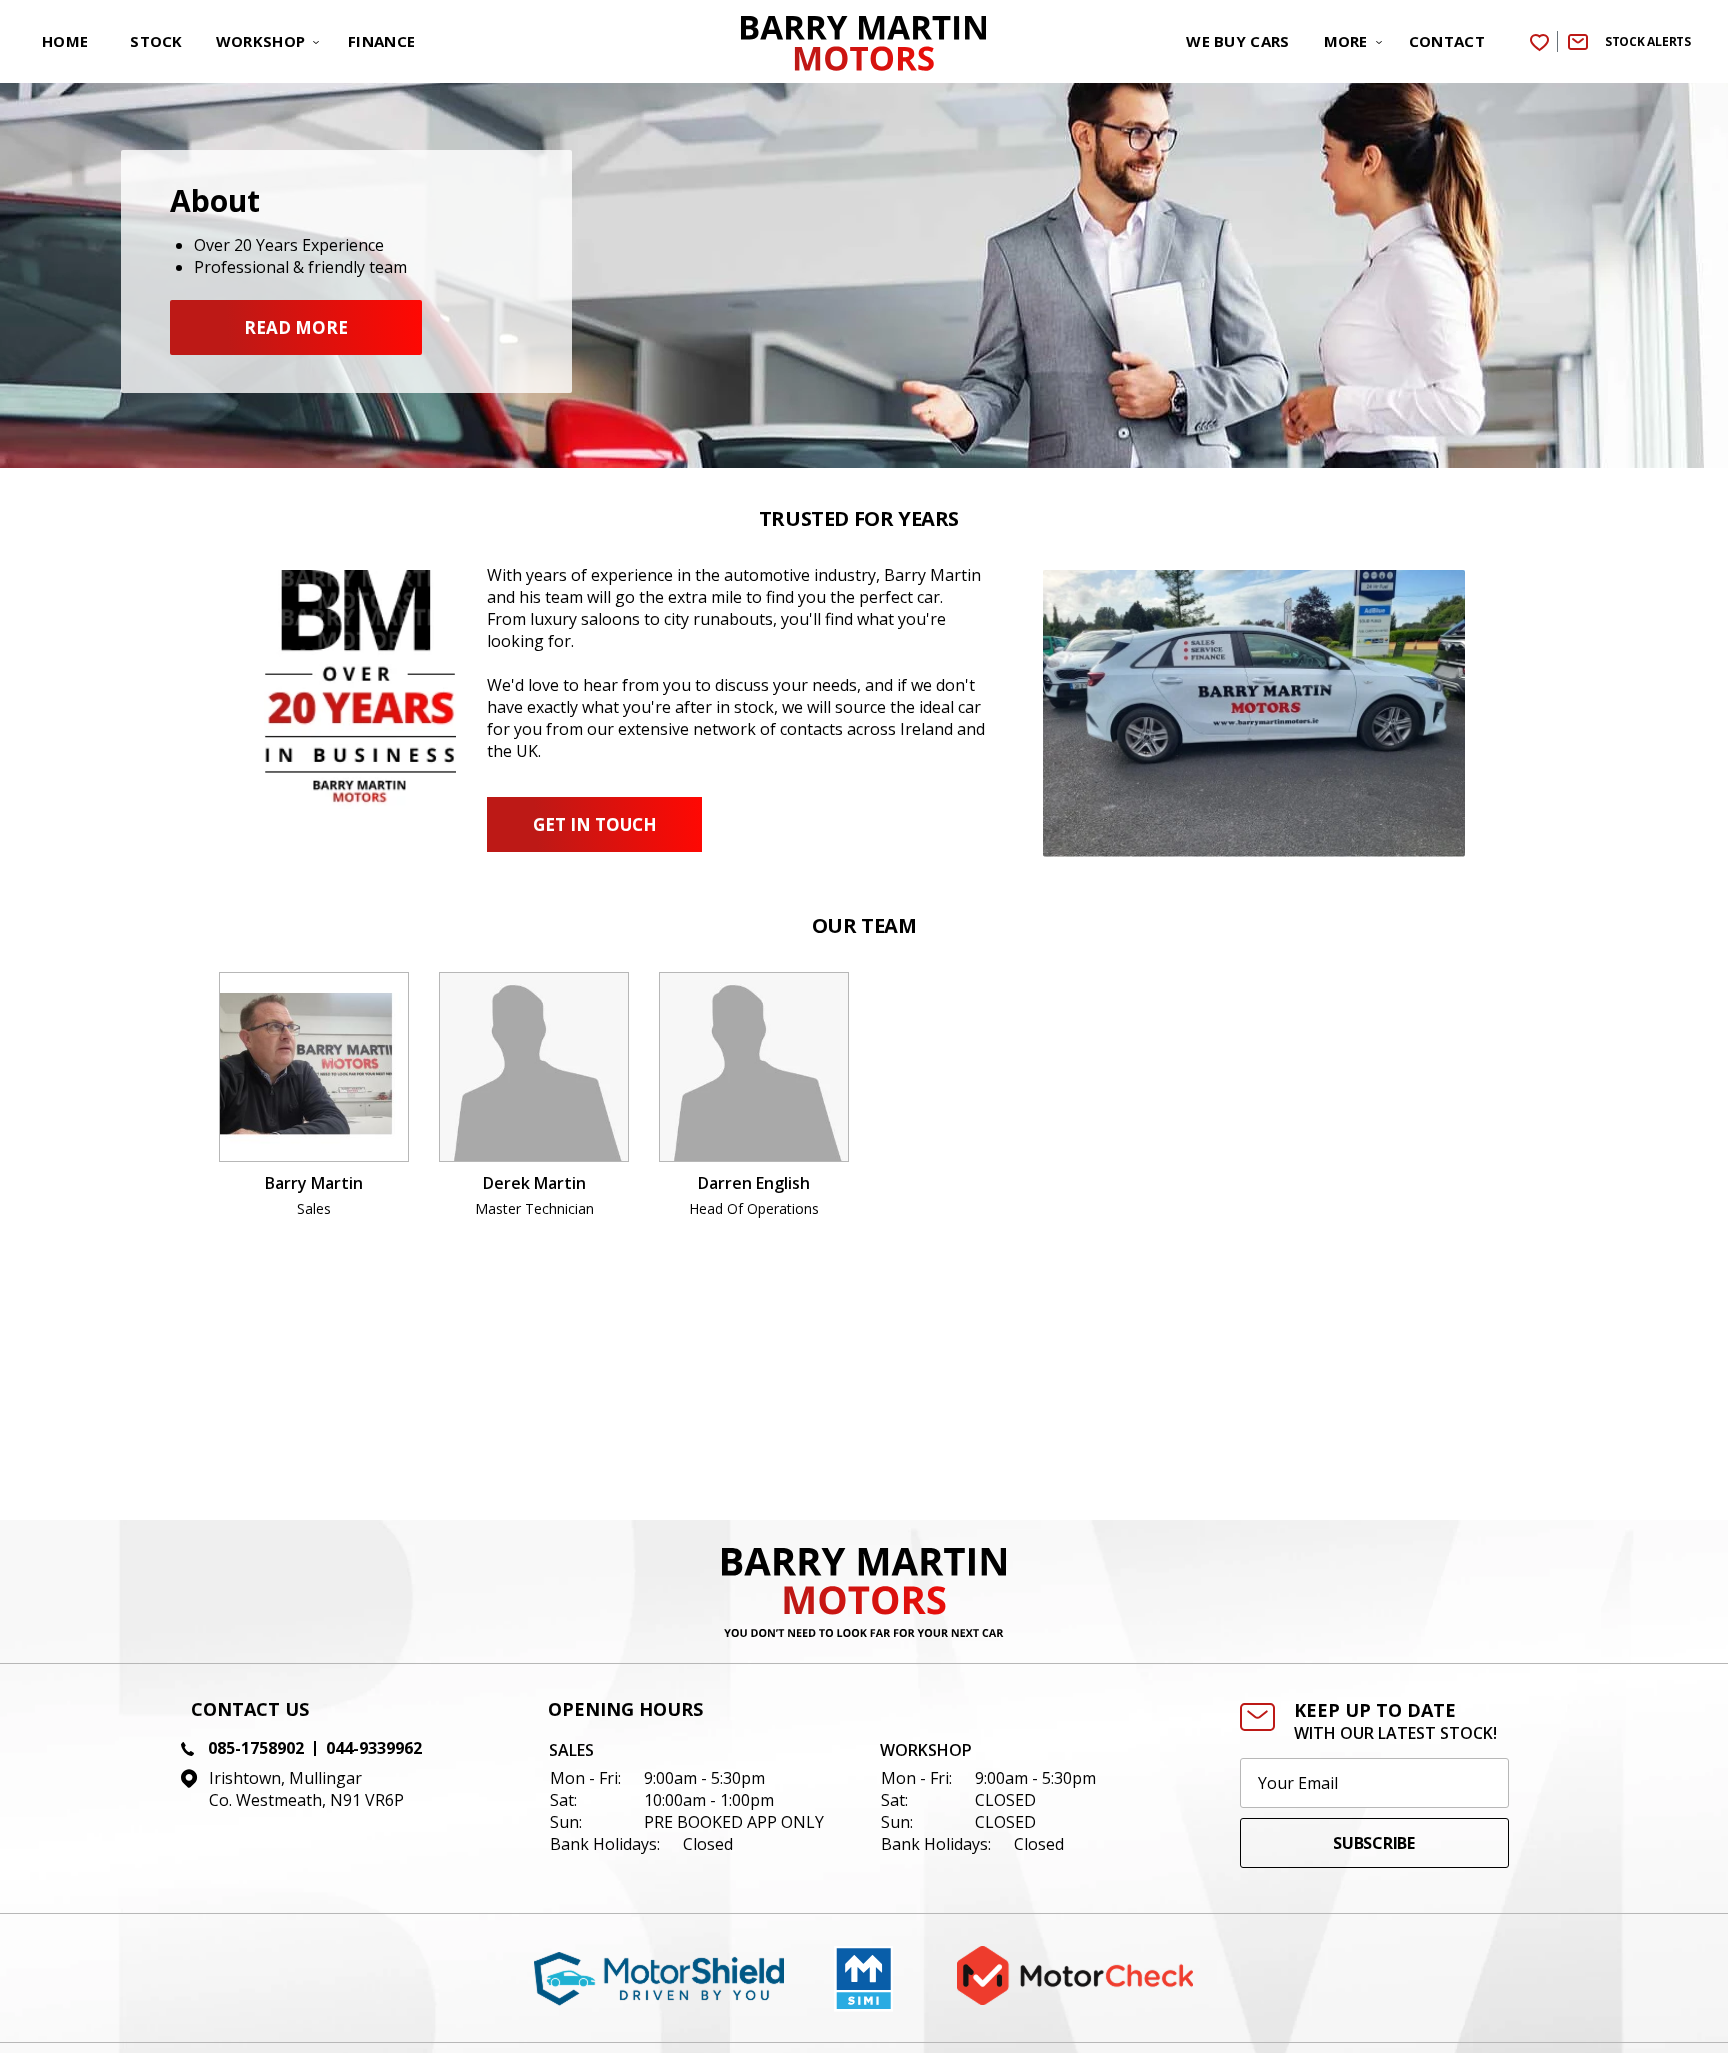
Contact (1447, 41)
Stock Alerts (1648, 41)
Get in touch (595, 824)
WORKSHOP (260, 41)
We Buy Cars (1237, 41)
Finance (381, 41)
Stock (156, 41)
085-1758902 (256, 1748)
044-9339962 (374, 1748)
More (1346, 41)
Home (65, 41)
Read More (296, 327)
